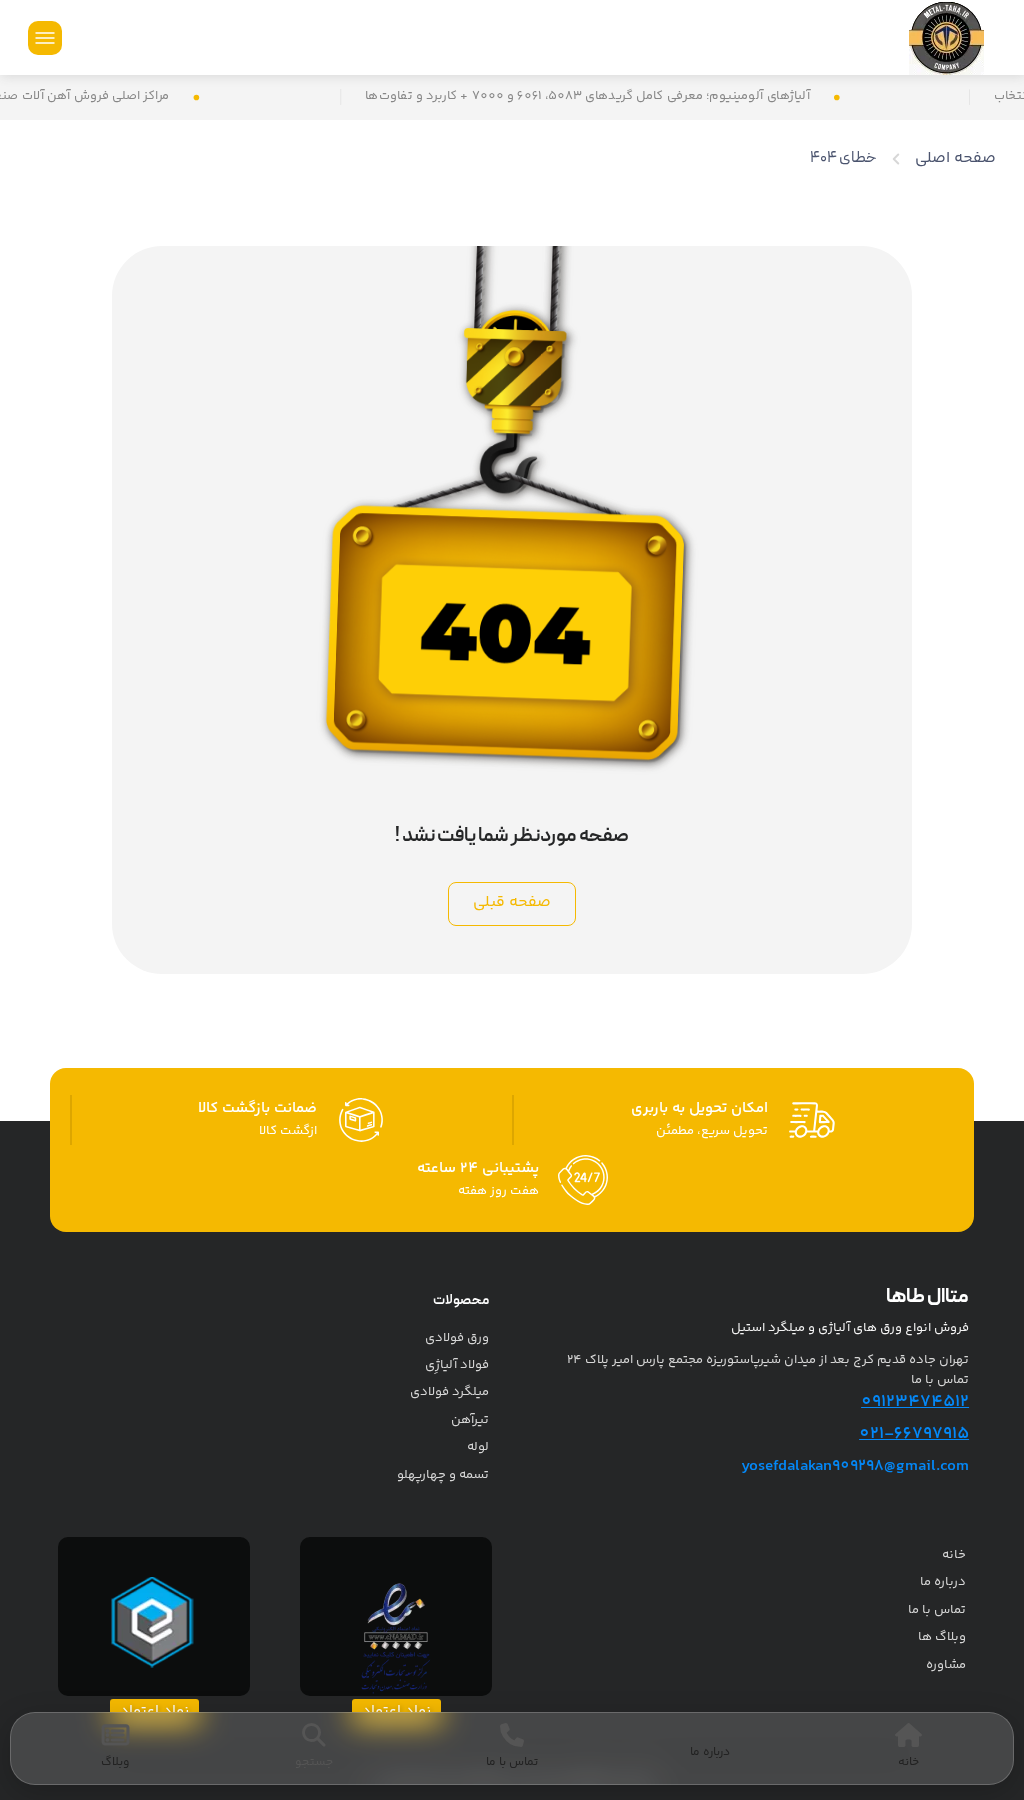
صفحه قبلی (512, 902)
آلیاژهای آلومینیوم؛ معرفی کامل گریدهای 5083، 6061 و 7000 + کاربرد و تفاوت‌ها (632, 97)
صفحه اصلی (955, 158)
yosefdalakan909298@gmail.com (855, 1466)
